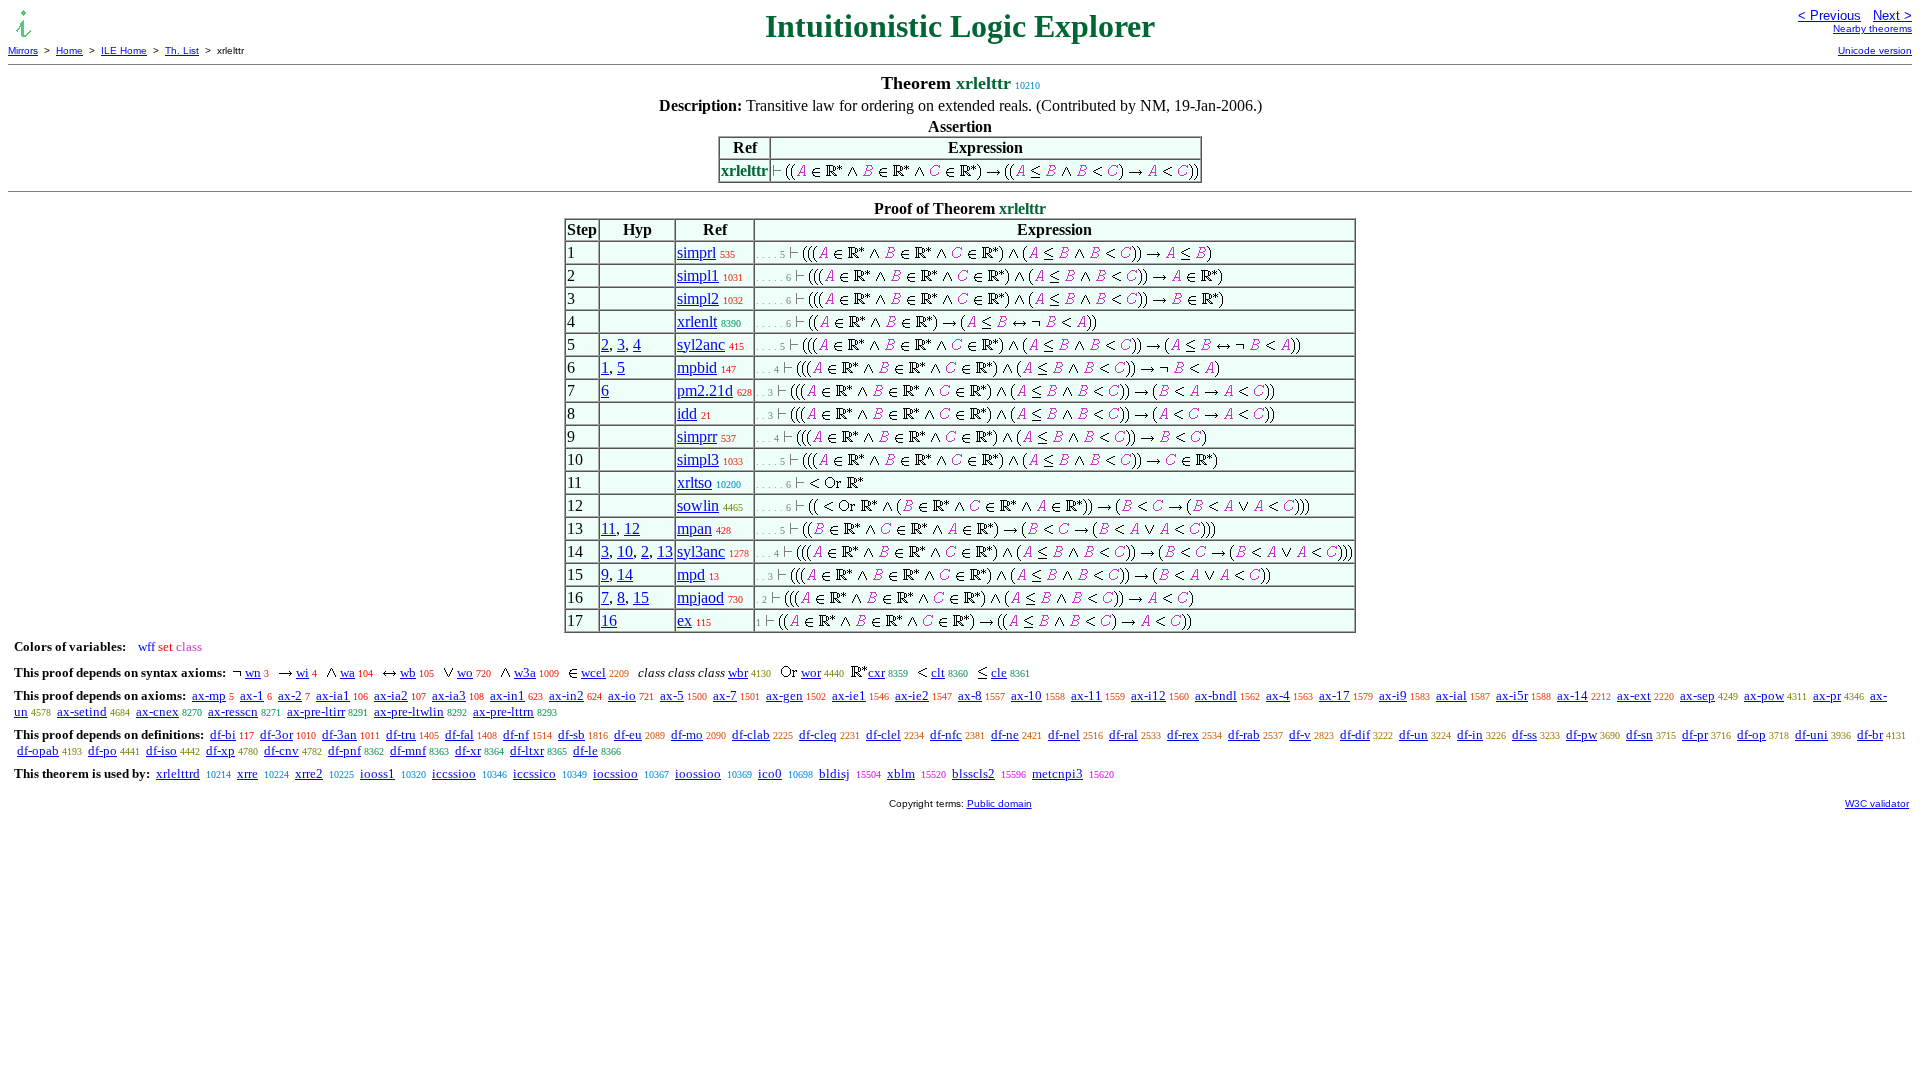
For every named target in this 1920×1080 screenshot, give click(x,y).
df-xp (220, 750)
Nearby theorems (1872, 28)
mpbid (697, 367)
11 (608, 528)
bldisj (834, 773)
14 (625, 574)
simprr (697, 436)
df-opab (38, 750)
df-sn (1639, 734)
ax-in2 (566, 695)
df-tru (401, 734)
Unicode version (1875, 50)
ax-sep (1697, 695)
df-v (1300, 734)
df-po (102, 750)
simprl (696, 252)
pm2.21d (705, 390)
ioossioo (698, 773)
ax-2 (290, 695)
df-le (585, 750)
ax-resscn (233, 711)
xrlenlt (697, 321)
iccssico (534, 773)
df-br (1870, 734)
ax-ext (1634, 695)
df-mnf (408, 750)
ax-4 (1278, 695)
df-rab (1244, 734)
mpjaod (700, 597)
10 (625, 551)
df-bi (223, 734)
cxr (876, 672)
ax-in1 (507, 695)
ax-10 (1026, 695)
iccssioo (454, 773)
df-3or (276, 734)
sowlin (698, 505)
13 (665, 551)
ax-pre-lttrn (503, 711)
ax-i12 (1148, 695)
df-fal (459, 734)
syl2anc (701, 344)
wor (811, 672)
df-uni (1811, 734)
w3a (525, 672)
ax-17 (1334, 695)
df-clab (751, 734)
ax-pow (1764, 695)
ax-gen (784, 695)
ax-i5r (1512, 695)
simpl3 (698, 459)
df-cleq (818, 734)
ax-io (622, 695)
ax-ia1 (333, 695)
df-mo (687, 734)
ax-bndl (1216, 695)
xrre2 (309, 773)
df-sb (571, 734)
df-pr (1695, 734)
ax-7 (725, 695)
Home (69, 50)
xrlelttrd (178, 773)
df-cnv (281, 750)
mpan (694, 528)
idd (687, 413)
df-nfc (946, 734)
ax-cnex (157, 711)
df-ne (1005, 734)
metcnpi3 (1057, 773)
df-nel (1064, 734)
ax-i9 (1393, 695)
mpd (691, 574)
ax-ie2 (912, 695)
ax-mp (209, 695)
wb (408, 672)
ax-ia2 (391, 695)
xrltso (694, 482)
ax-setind (82, 711)
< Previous (1829, 15)
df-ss (1524, 734)
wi (302, 672)
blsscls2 (973, 773)
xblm (901, 773)
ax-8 (970, 695)
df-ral (1123, 734)
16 (609, 620)
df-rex (1183, 734)
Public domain (999, 803)
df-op (1751, 734)
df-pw (1581, 734)
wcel (593, 672)
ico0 (770, 773)
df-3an (339, 734)
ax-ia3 (449, 695)
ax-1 (252, 695)
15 (641, 597)
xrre (247, 773)
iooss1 (377, 773)
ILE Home (124, 50)
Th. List (182, 50)
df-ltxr (527, 750)
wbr (738, 672)
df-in (1470, 734)
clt (938, 672)
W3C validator (1877, 803)
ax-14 (1572, 695)
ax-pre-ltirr (316, 711)
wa (347, 672)
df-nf (516, 734)
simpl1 (698, 275)
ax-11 (1086, 695)
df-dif (1355, 734)
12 (632, 528)
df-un (1413, 734)
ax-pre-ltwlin (409, 711)
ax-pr (1827, 695)
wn (253, 672)
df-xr (468, 750)
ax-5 (672, 695)
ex (684, 620)
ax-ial (1451, 695)
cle (999, 672)
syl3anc (701, 551)
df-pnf (344, 750)
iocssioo (615, 773)
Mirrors (23, 50)
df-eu (628, 734)
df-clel (883, 734)
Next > (1892, 15)
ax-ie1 (849, 695)
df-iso (161, 750)
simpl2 (698, 298)
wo (465, 672)
